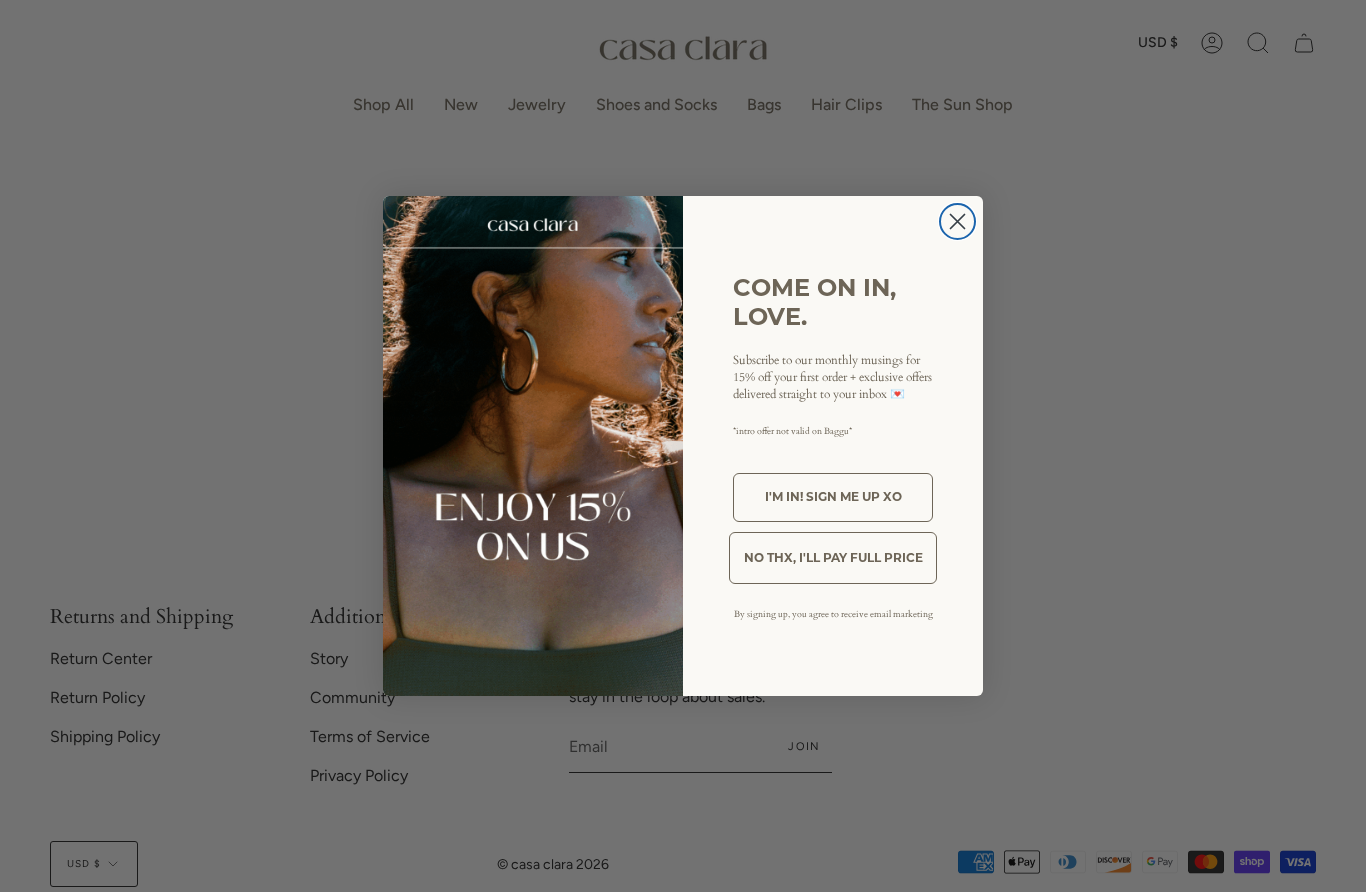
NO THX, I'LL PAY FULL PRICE (833, 557)
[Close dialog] (957, 221)
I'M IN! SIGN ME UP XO (833, 496)
